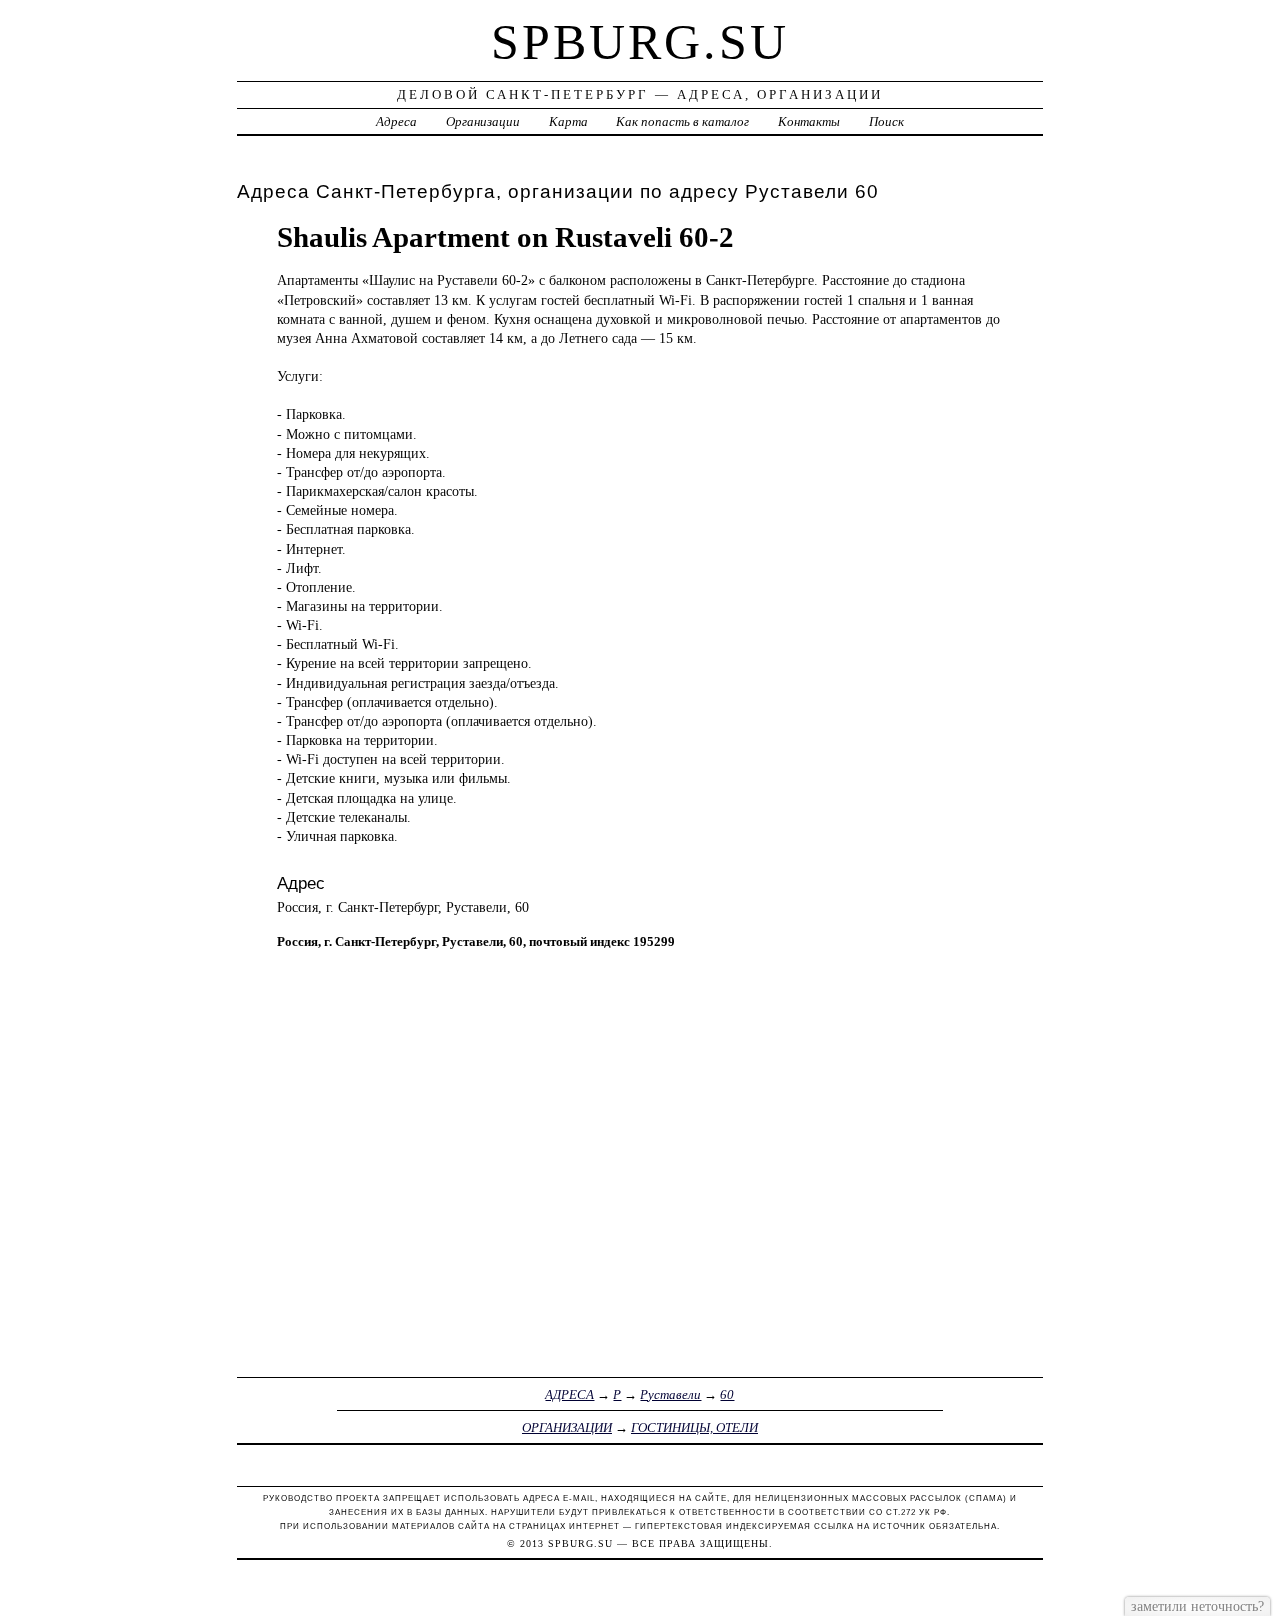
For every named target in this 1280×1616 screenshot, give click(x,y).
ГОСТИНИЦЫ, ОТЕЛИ (694, 1427)
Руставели (670, 1394)
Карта (568, 121)
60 (727, 1394)
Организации (483, 121)
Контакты (809, 121)
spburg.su (640, 42)
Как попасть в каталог (682, 121)
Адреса (396, 121)
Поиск (886, 121)
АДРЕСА (569, 1394)
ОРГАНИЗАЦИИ (567, 1427)
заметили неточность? (1197, 1606)
